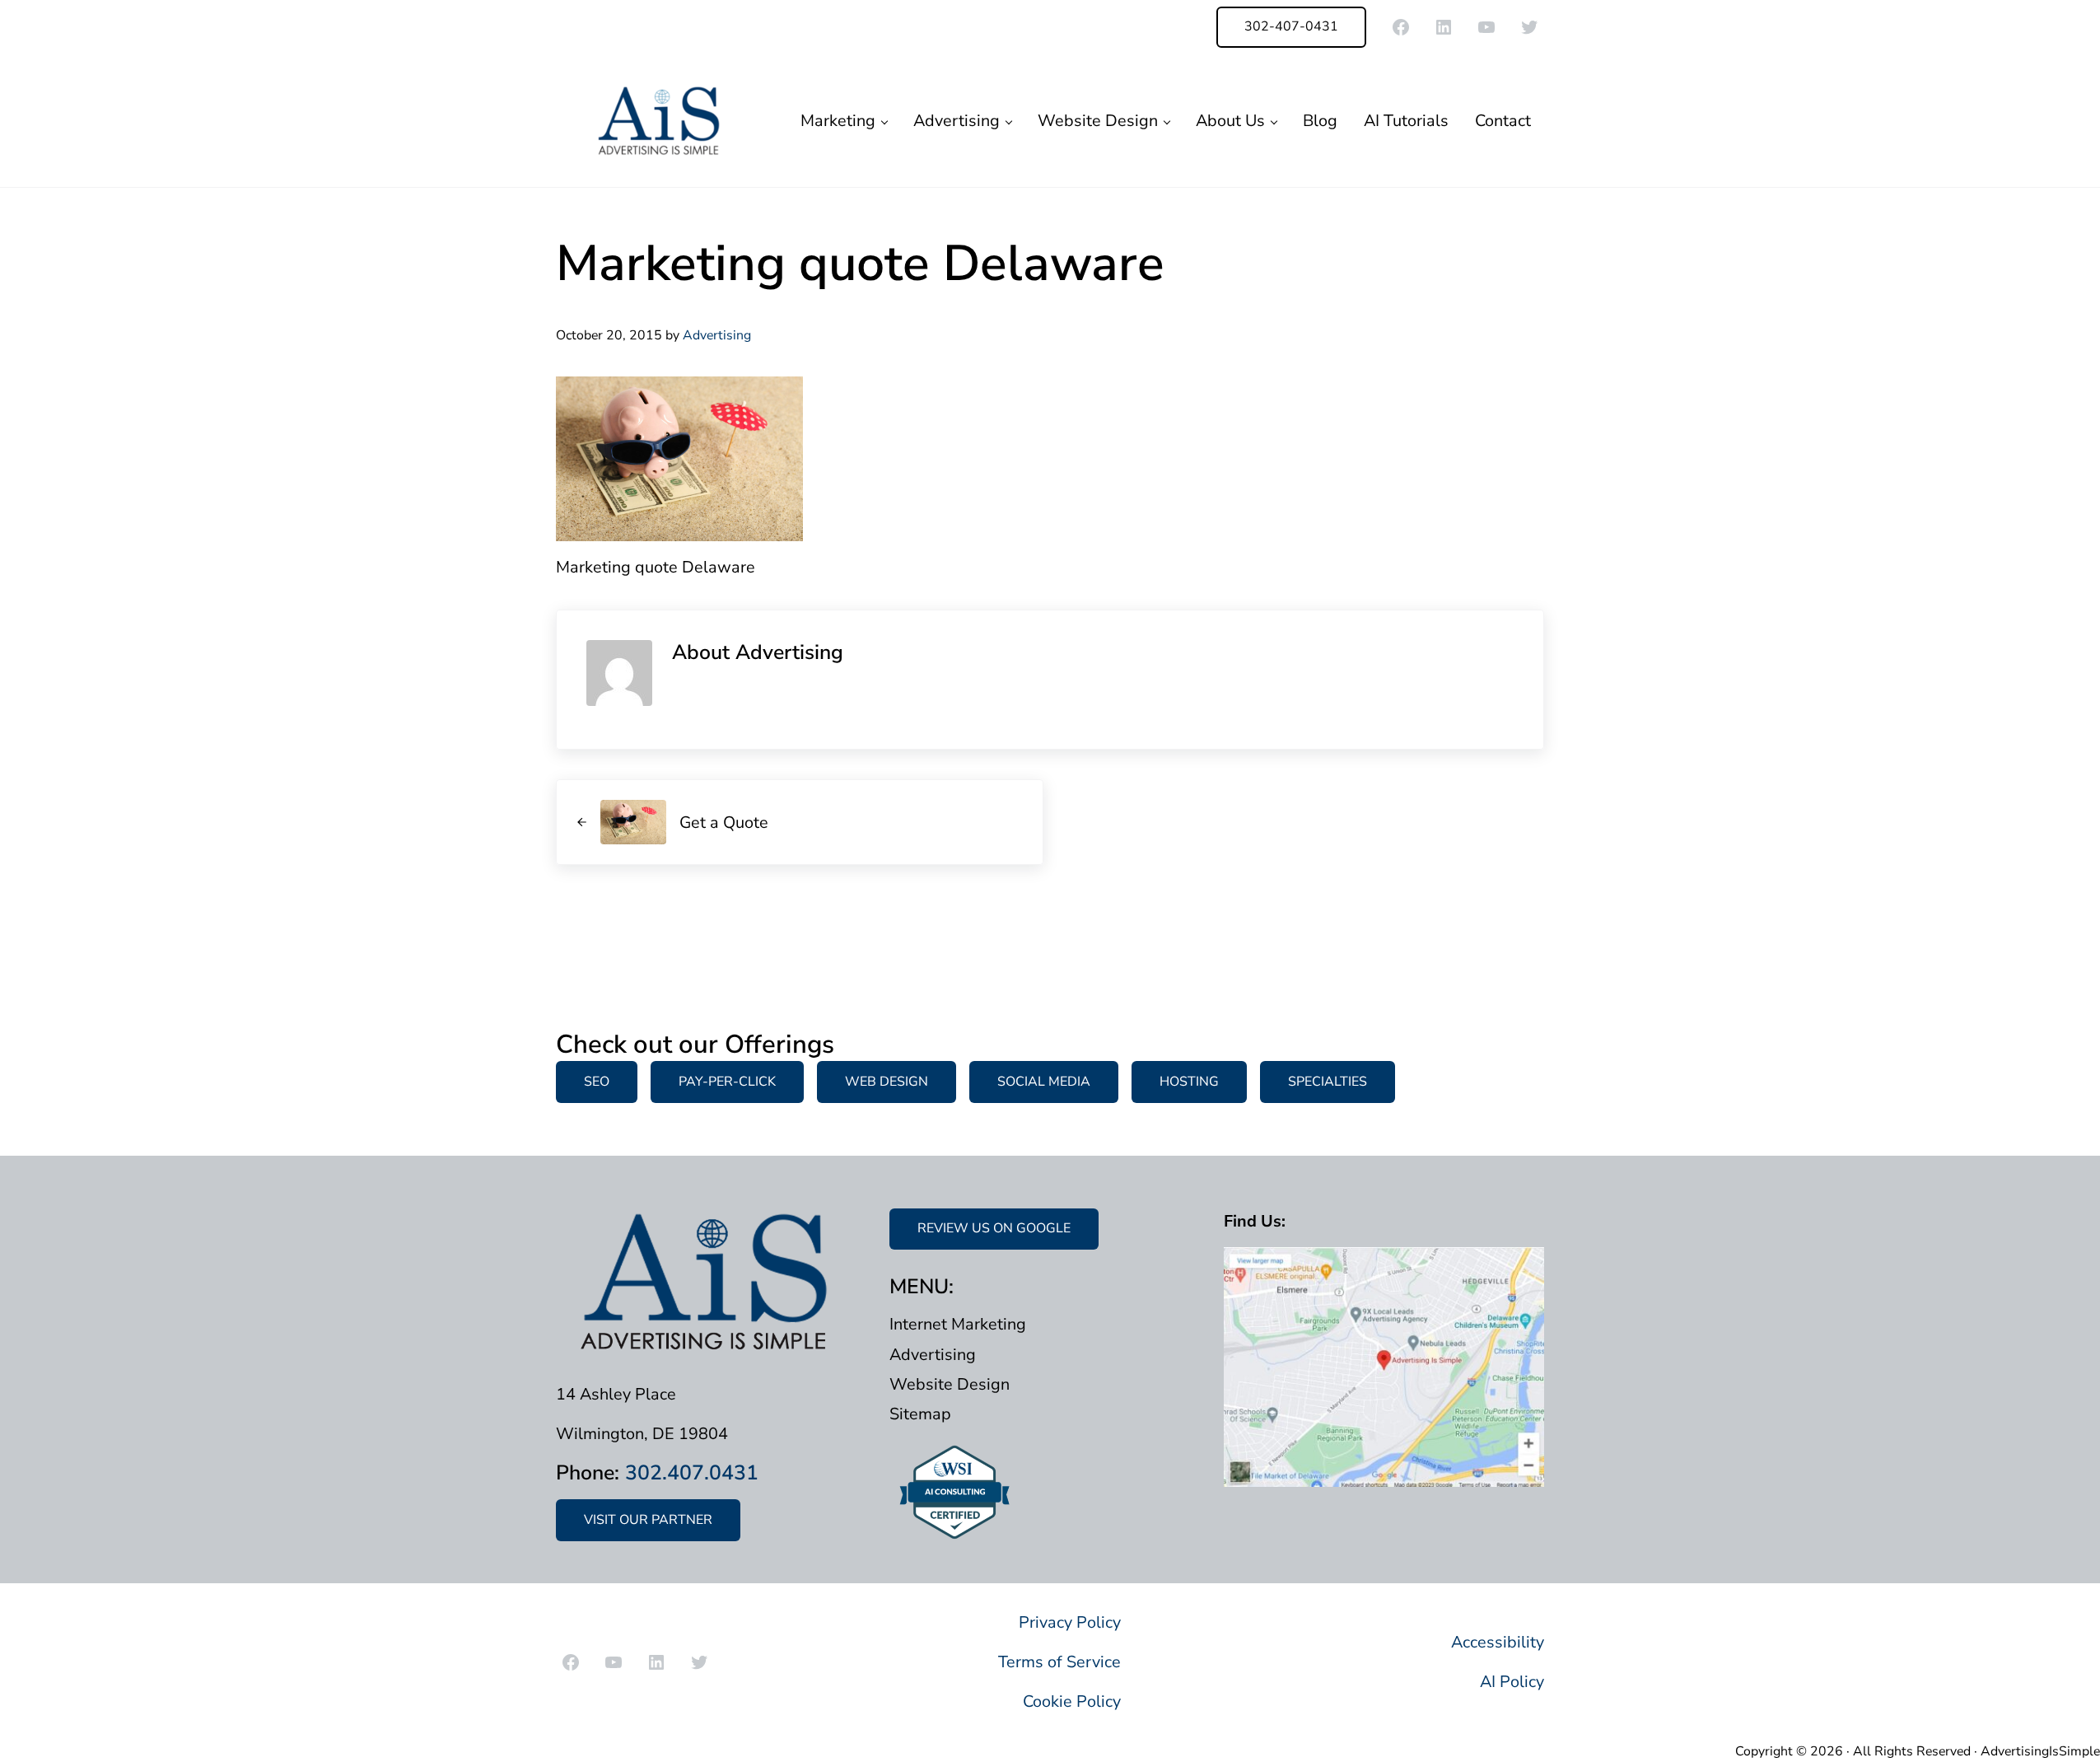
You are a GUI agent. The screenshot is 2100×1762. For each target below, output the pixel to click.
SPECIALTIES (1328, 1082)
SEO (597, 1082)
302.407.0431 (692, 1473)
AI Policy (1512, 1682)
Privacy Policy (1070, 1622)
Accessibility (1498, 1642)
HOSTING (1189, 1082)
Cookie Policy (1072, 1701)
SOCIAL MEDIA (1044, 1082)
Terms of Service (1059, 1662)
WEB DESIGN (887, 1082)
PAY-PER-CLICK (727, 1082)
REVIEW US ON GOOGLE (994, 1228)
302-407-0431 (1291, 26)
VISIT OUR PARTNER (648, 1520)
